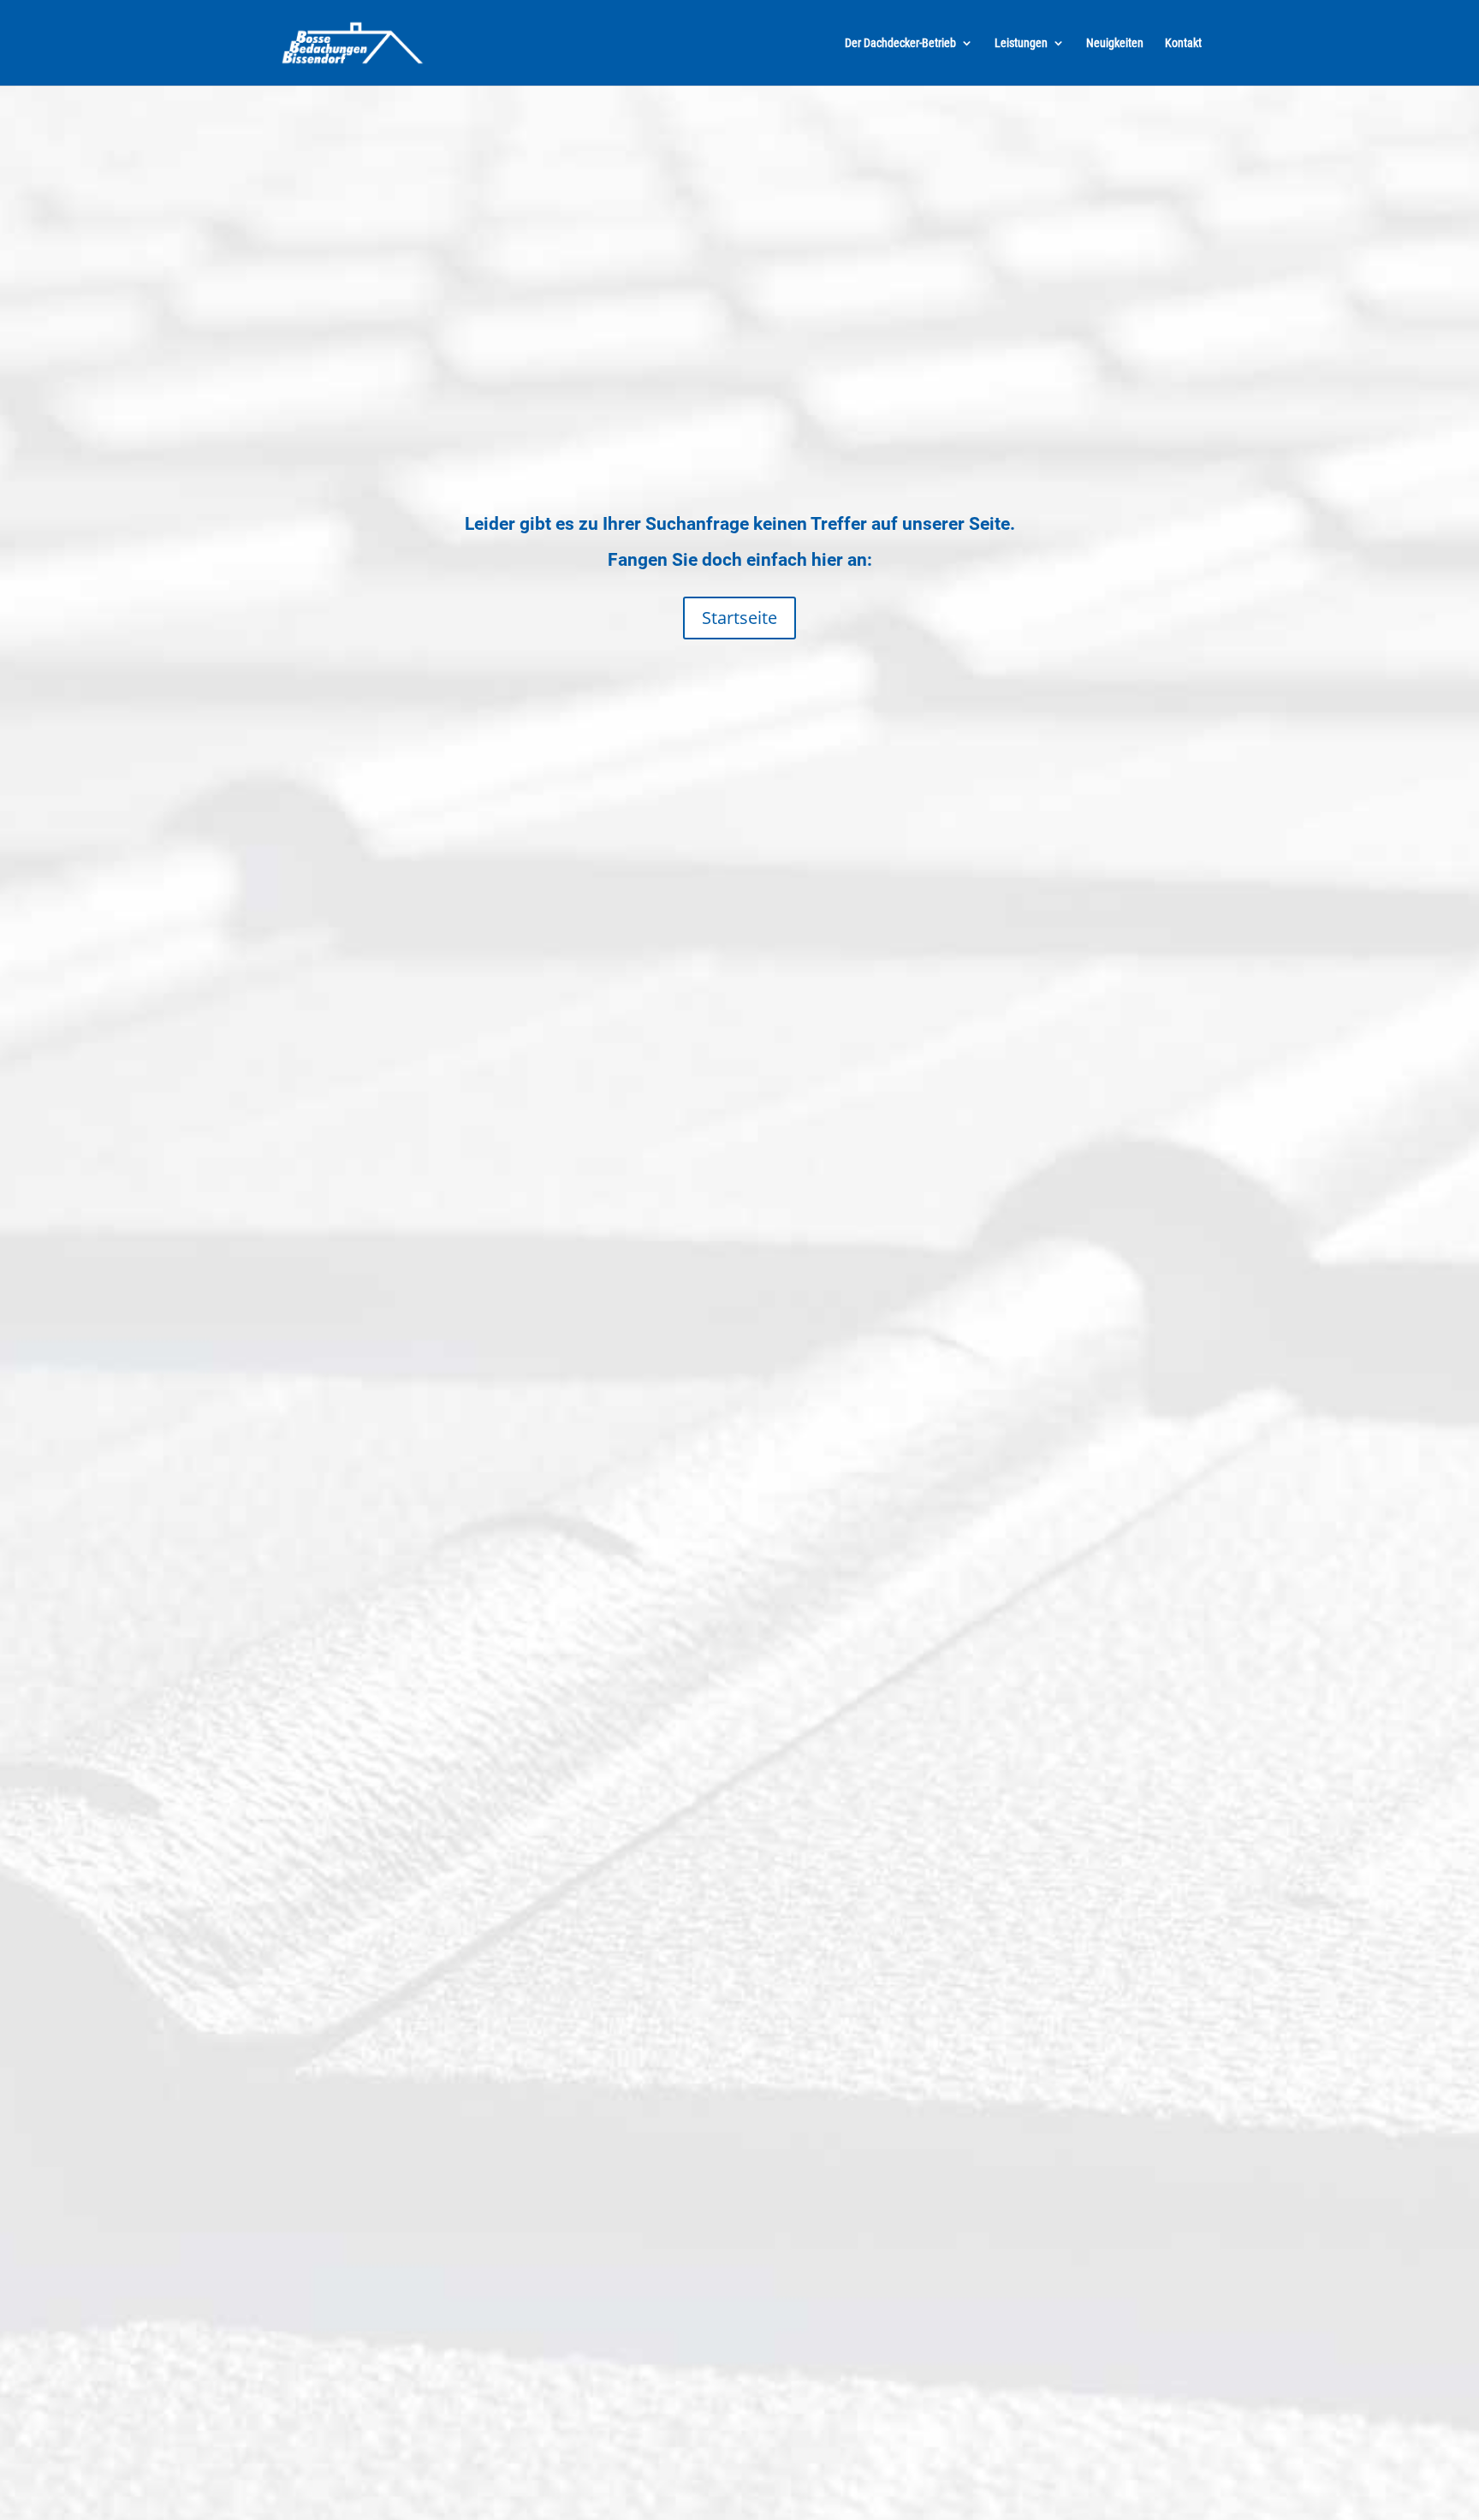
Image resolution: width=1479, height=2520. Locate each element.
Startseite (739, 618)
